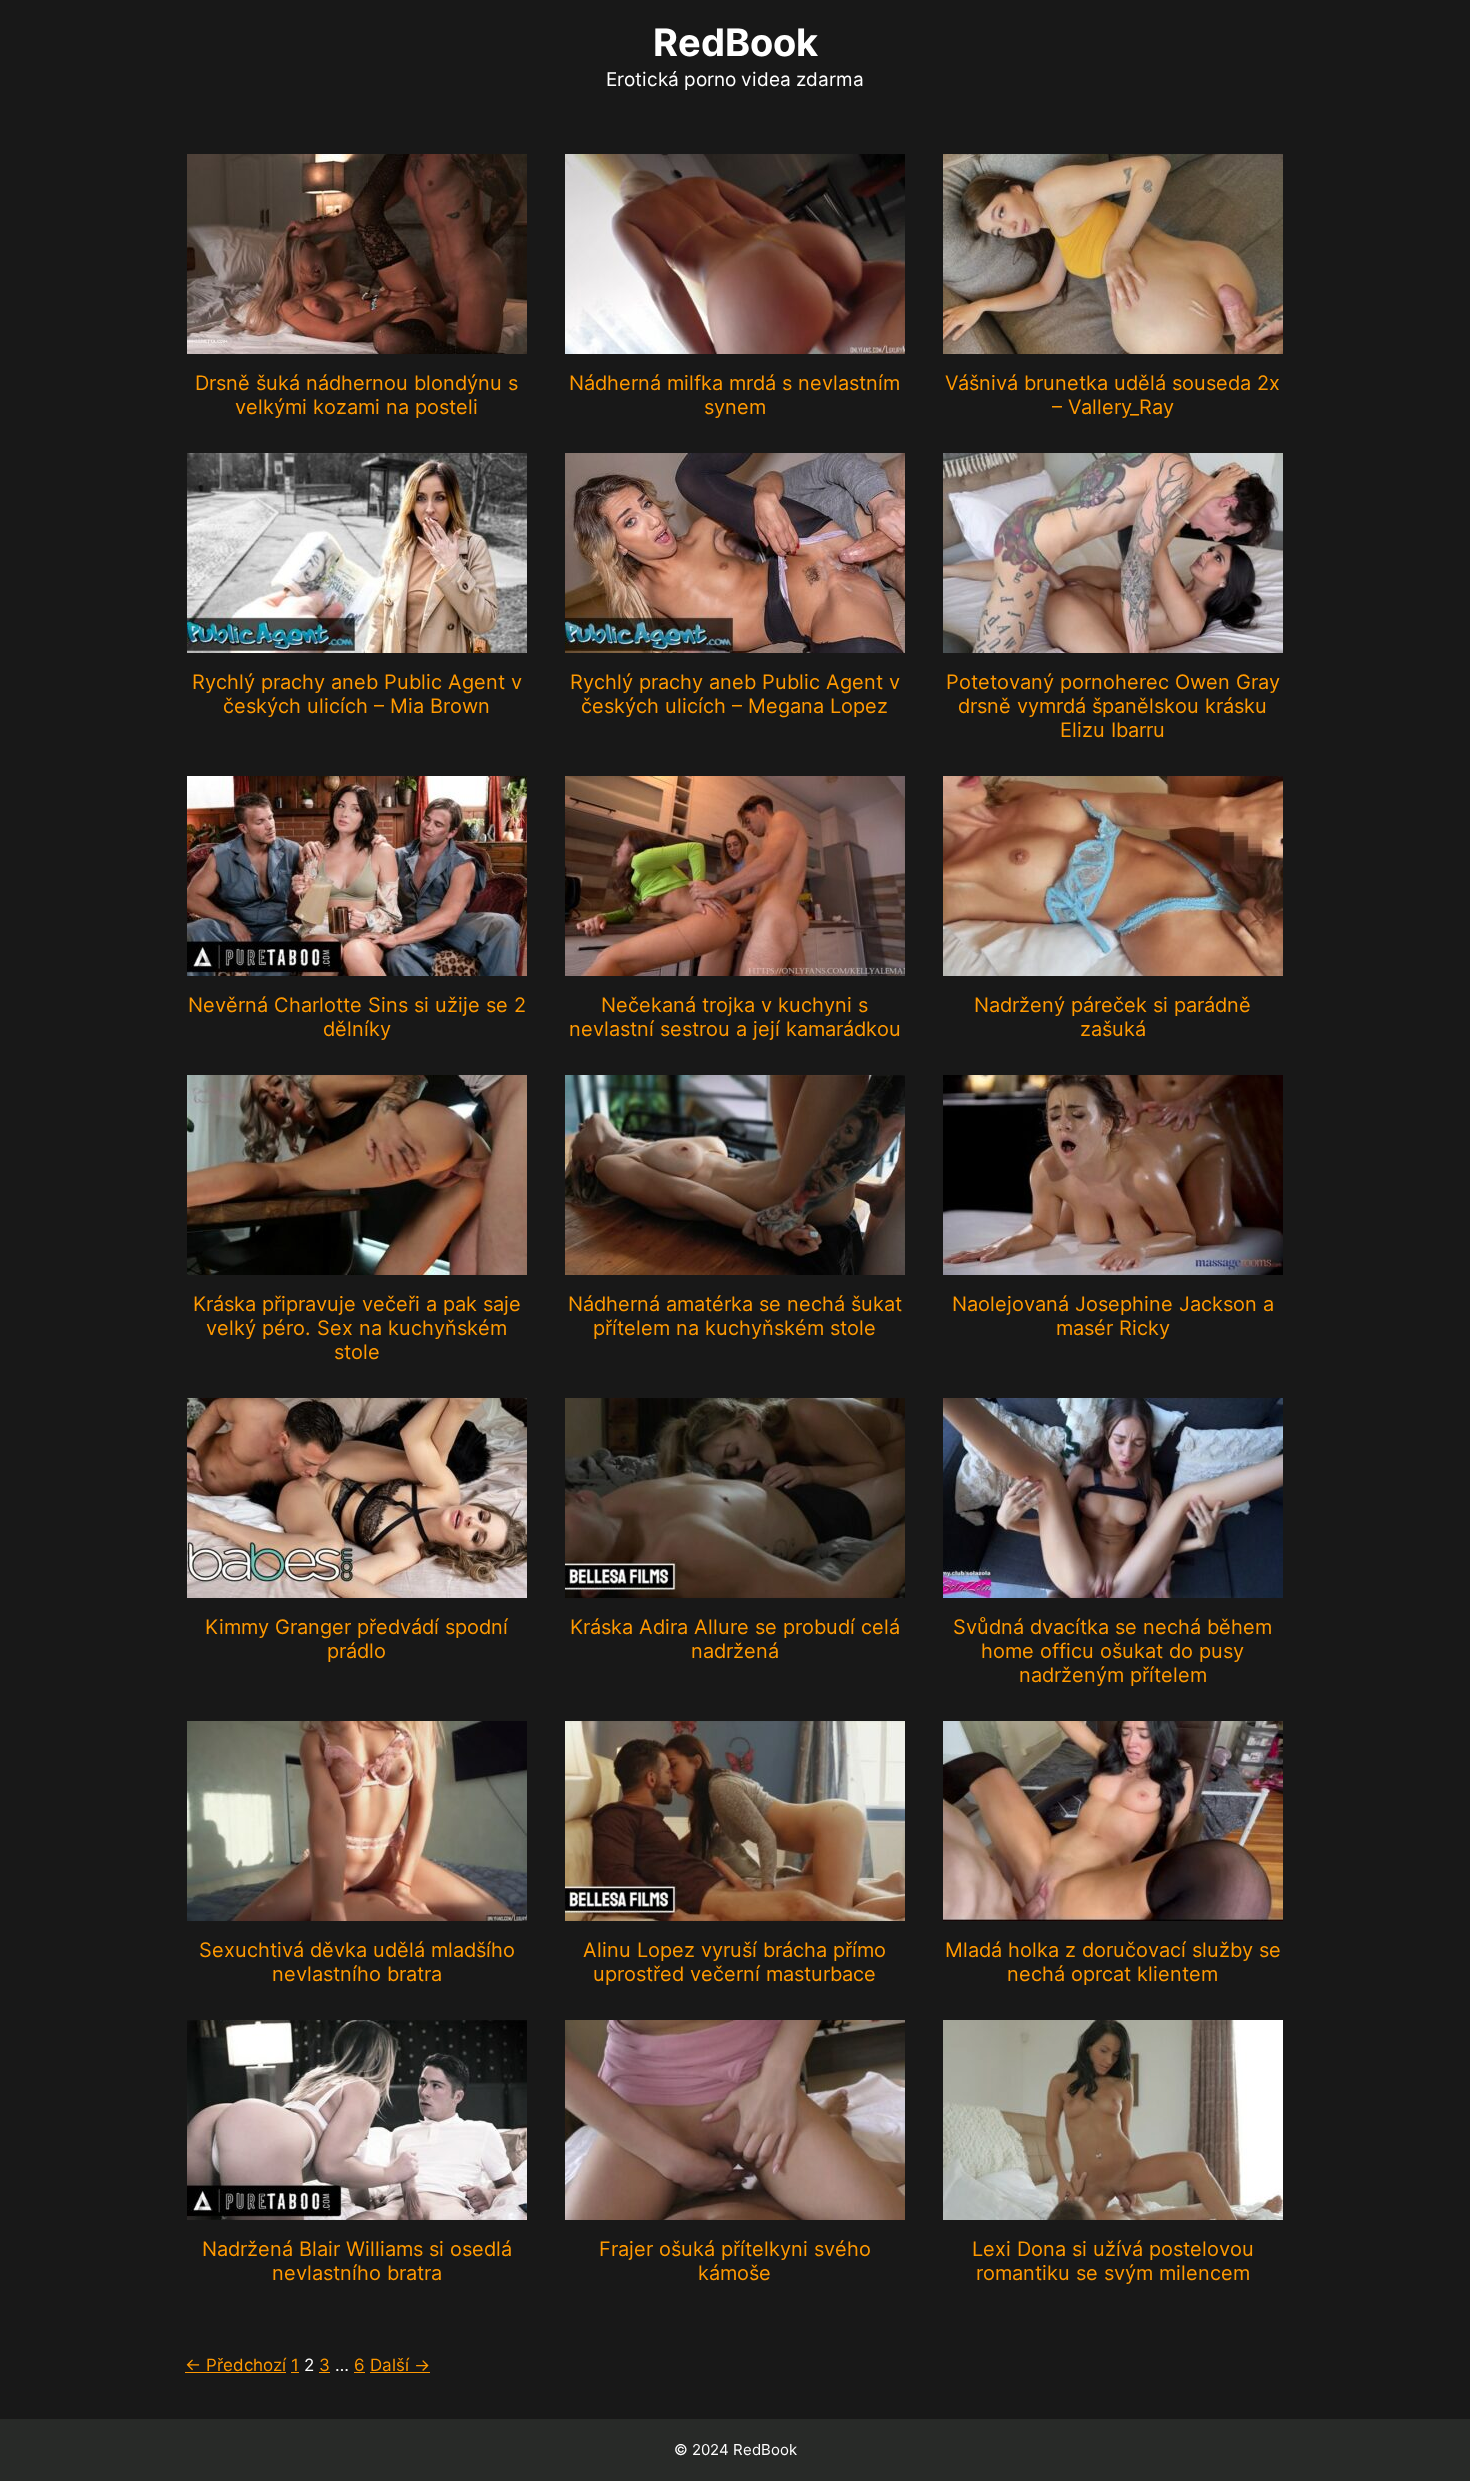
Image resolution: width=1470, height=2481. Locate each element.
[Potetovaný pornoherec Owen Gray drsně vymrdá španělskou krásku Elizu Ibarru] (1113, 640)
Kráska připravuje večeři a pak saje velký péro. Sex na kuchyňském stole (357, 1328)
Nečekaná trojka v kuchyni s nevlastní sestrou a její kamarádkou (735, 1017)
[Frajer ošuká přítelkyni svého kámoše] (735, 2207)
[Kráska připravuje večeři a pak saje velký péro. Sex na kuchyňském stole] (357, 1262)
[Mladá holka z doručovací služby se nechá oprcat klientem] (1113, 1908)
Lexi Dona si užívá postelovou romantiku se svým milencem (1113, 2261)
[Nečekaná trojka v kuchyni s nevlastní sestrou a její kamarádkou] (735, 963)
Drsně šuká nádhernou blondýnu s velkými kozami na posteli (356, 395)
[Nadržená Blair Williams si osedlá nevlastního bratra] (357, 2207)
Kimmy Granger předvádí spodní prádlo (356, 1639)
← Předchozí (235, 2365)
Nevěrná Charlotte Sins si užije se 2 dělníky (357, 1017)
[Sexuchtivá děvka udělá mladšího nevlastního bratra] (357, 1908)
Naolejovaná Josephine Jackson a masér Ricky (1113, 1316)
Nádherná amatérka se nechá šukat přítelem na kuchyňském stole (735, 1316)
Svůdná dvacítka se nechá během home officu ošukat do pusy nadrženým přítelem (1112, 1651)
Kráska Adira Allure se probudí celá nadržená (735, 1639)
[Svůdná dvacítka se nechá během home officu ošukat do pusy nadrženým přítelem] (1113, 1585)
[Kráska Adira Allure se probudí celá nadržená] (735, 1585)
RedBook (735, 42)
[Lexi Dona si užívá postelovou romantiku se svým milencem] (1113, 2207)
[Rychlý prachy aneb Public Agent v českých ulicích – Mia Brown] (357, 640)
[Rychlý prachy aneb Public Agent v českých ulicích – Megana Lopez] (735, 640)
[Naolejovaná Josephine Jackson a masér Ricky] (1113, 1262)
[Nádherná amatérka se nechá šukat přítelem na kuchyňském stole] (735, 1262)
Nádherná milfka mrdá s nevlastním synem (734, 395)
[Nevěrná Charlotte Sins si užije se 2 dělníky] (357, 963)
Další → (400, 2365)
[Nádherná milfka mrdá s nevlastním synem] (735, 341)
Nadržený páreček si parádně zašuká (1112, 1017)
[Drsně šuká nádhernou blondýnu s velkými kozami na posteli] (357, 341)
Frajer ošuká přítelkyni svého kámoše (735, 2261)
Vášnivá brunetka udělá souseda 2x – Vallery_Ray (1112, 395)
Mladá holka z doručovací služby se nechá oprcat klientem (1113, 1962)
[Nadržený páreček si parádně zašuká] (1113, 963)
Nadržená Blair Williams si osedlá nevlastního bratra (357, 2261)
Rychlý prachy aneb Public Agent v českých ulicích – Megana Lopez (735, 694)
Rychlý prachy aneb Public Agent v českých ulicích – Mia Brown (357, 694)
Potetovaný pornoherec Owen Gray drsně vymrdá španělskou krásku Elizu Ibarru (1113, 706)
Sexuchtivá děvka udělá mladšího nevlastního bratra (357, 1962)
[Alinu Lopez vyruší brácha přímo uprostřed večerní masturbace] (735, 1908)
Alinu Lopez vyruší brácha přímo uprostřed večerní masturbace (734, 1962)
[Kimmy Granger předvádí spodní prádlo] (357, 1585)
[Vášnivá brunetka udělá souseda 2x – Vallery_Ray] (1113, 341)
